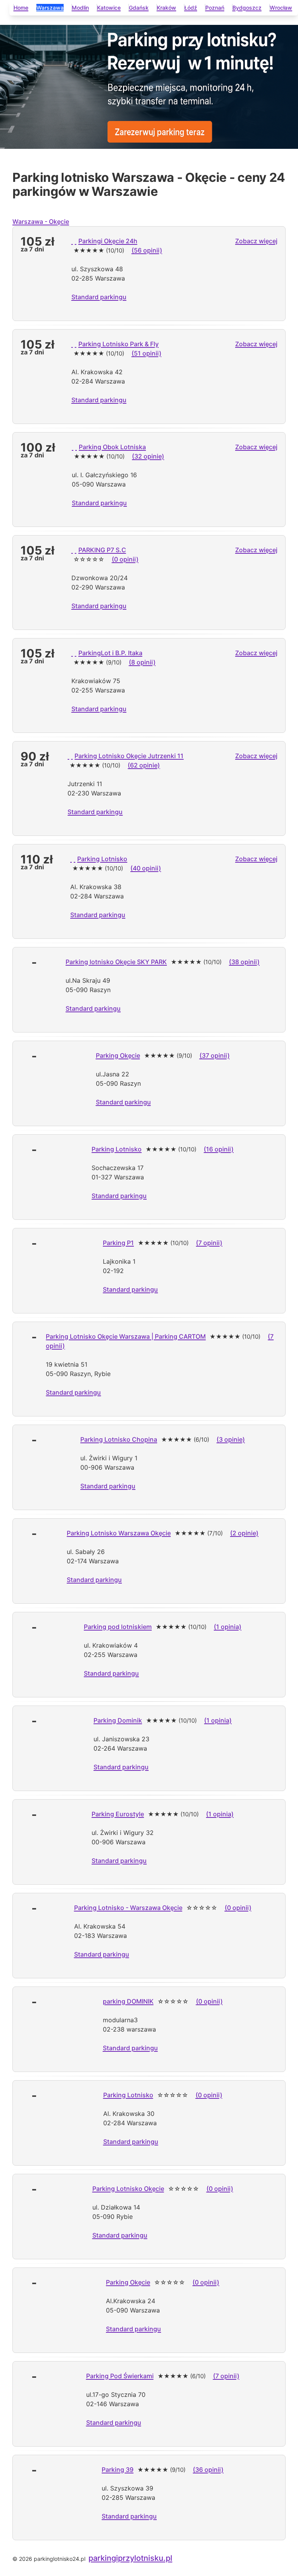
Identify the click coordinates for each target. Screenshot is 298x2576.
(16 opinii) (219, 1149)
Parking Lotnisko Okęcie (128, 2189)
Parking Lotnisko (102, 859)
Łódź (191, 8)
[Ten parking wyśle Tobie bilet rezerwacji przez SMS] (76, 241)
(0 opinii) (125, 559)
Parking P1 (118, 1243)
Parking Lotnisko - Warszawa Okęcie (128, 1908)
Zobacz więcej (256, 241)
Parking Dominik (118, 1720)
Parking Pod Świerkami (120, 2376)
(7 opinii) (209, 1243)
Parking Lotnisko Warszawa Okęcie (119, 1533)
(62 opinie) (144, 765)
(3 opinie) (231, 1439)
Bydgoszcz (247, 8)
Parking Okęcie (118, 1055)
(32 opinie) (148, 456)
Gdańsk (139, 8)
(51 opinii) (146, 353)
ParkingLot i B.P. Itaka (110, 653)
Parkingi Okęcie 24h (108, 241)
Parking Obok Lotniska (112, 447)
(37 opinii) (215, 1055)
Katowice (109, 8)
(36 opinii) (208, 2470)
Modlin (80, 8)
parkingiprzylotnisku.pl (130, 2558)
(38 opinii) (244, 962)
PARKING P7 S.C (102, 550)
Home (21, 8)
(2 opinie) (244, 1533)
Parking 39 (118, 2470)
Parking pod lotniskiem (118, 1627)
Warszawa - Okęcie (41, 221)
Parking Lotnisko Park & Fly (119, 344)
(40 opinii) (146, 868)
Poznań (215, 8)
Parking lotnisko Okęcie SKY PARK (116, 962)
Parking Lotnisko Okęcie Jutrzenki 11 (129, 756)
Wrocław (281, 8)
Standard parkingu (99, 297)
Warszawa (50, 8)
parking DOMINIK (128, 2001)
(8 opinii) (142, 662)
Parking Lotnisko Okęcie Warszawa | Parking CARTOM (126, 1336)
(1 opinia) (228, 1627)
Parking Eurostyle (118, 1814)
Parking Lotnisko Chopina (119, 1439)
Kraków (166, 8)
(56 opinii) (147, 250)
